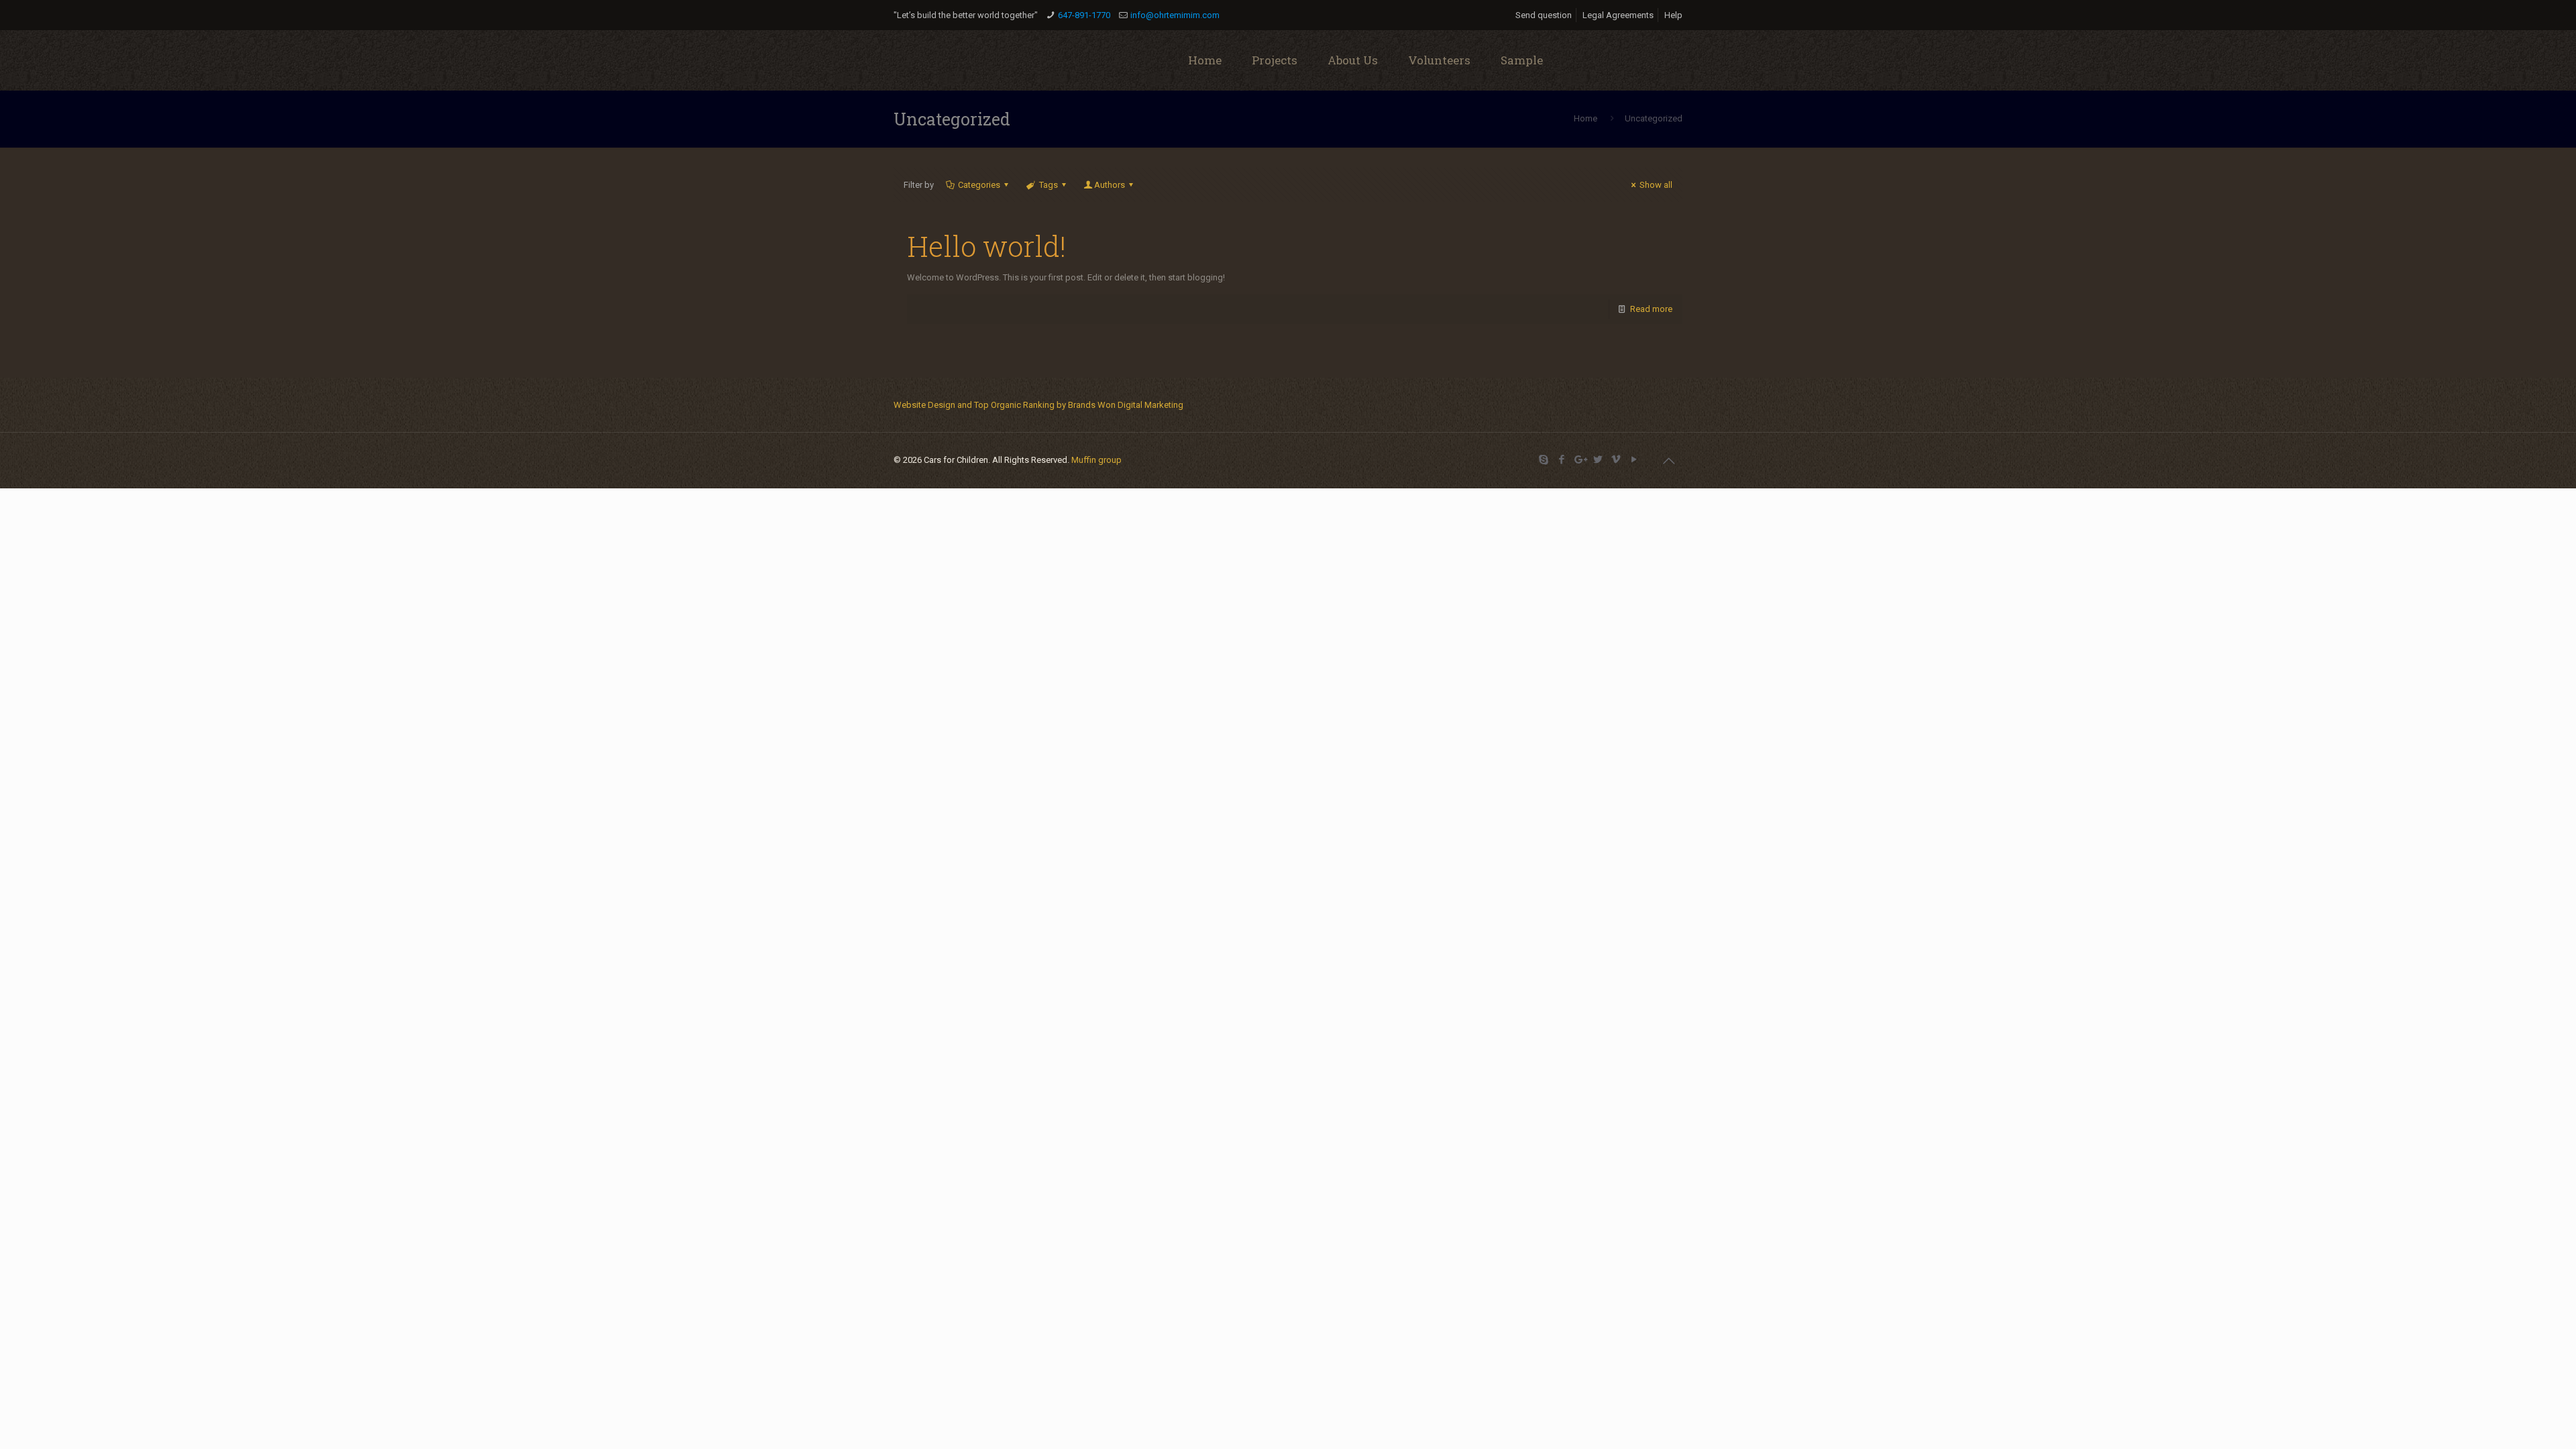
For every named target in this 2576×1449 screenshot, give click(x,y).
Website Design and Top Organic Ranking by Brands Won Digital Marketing (1038, 405)
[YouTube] (1634, 460)
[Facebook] (1561, 460)
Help (1673, 15)
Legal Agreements (1618, 15)
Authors (1110, 185)
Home (1586, 118)
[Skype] (1543, 460)
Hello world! (986, 246)
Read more (1651, 309)
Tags (1049, 185)
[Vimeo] (1616, 460)
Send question (1544, 15)
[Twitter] (1598, 460)
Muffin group (1096, 460)
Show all (1656, 185)
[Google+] (1579, 460)
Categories (979, 185)
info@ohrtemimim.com (1175, 15)
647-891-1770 (1084, 15)
